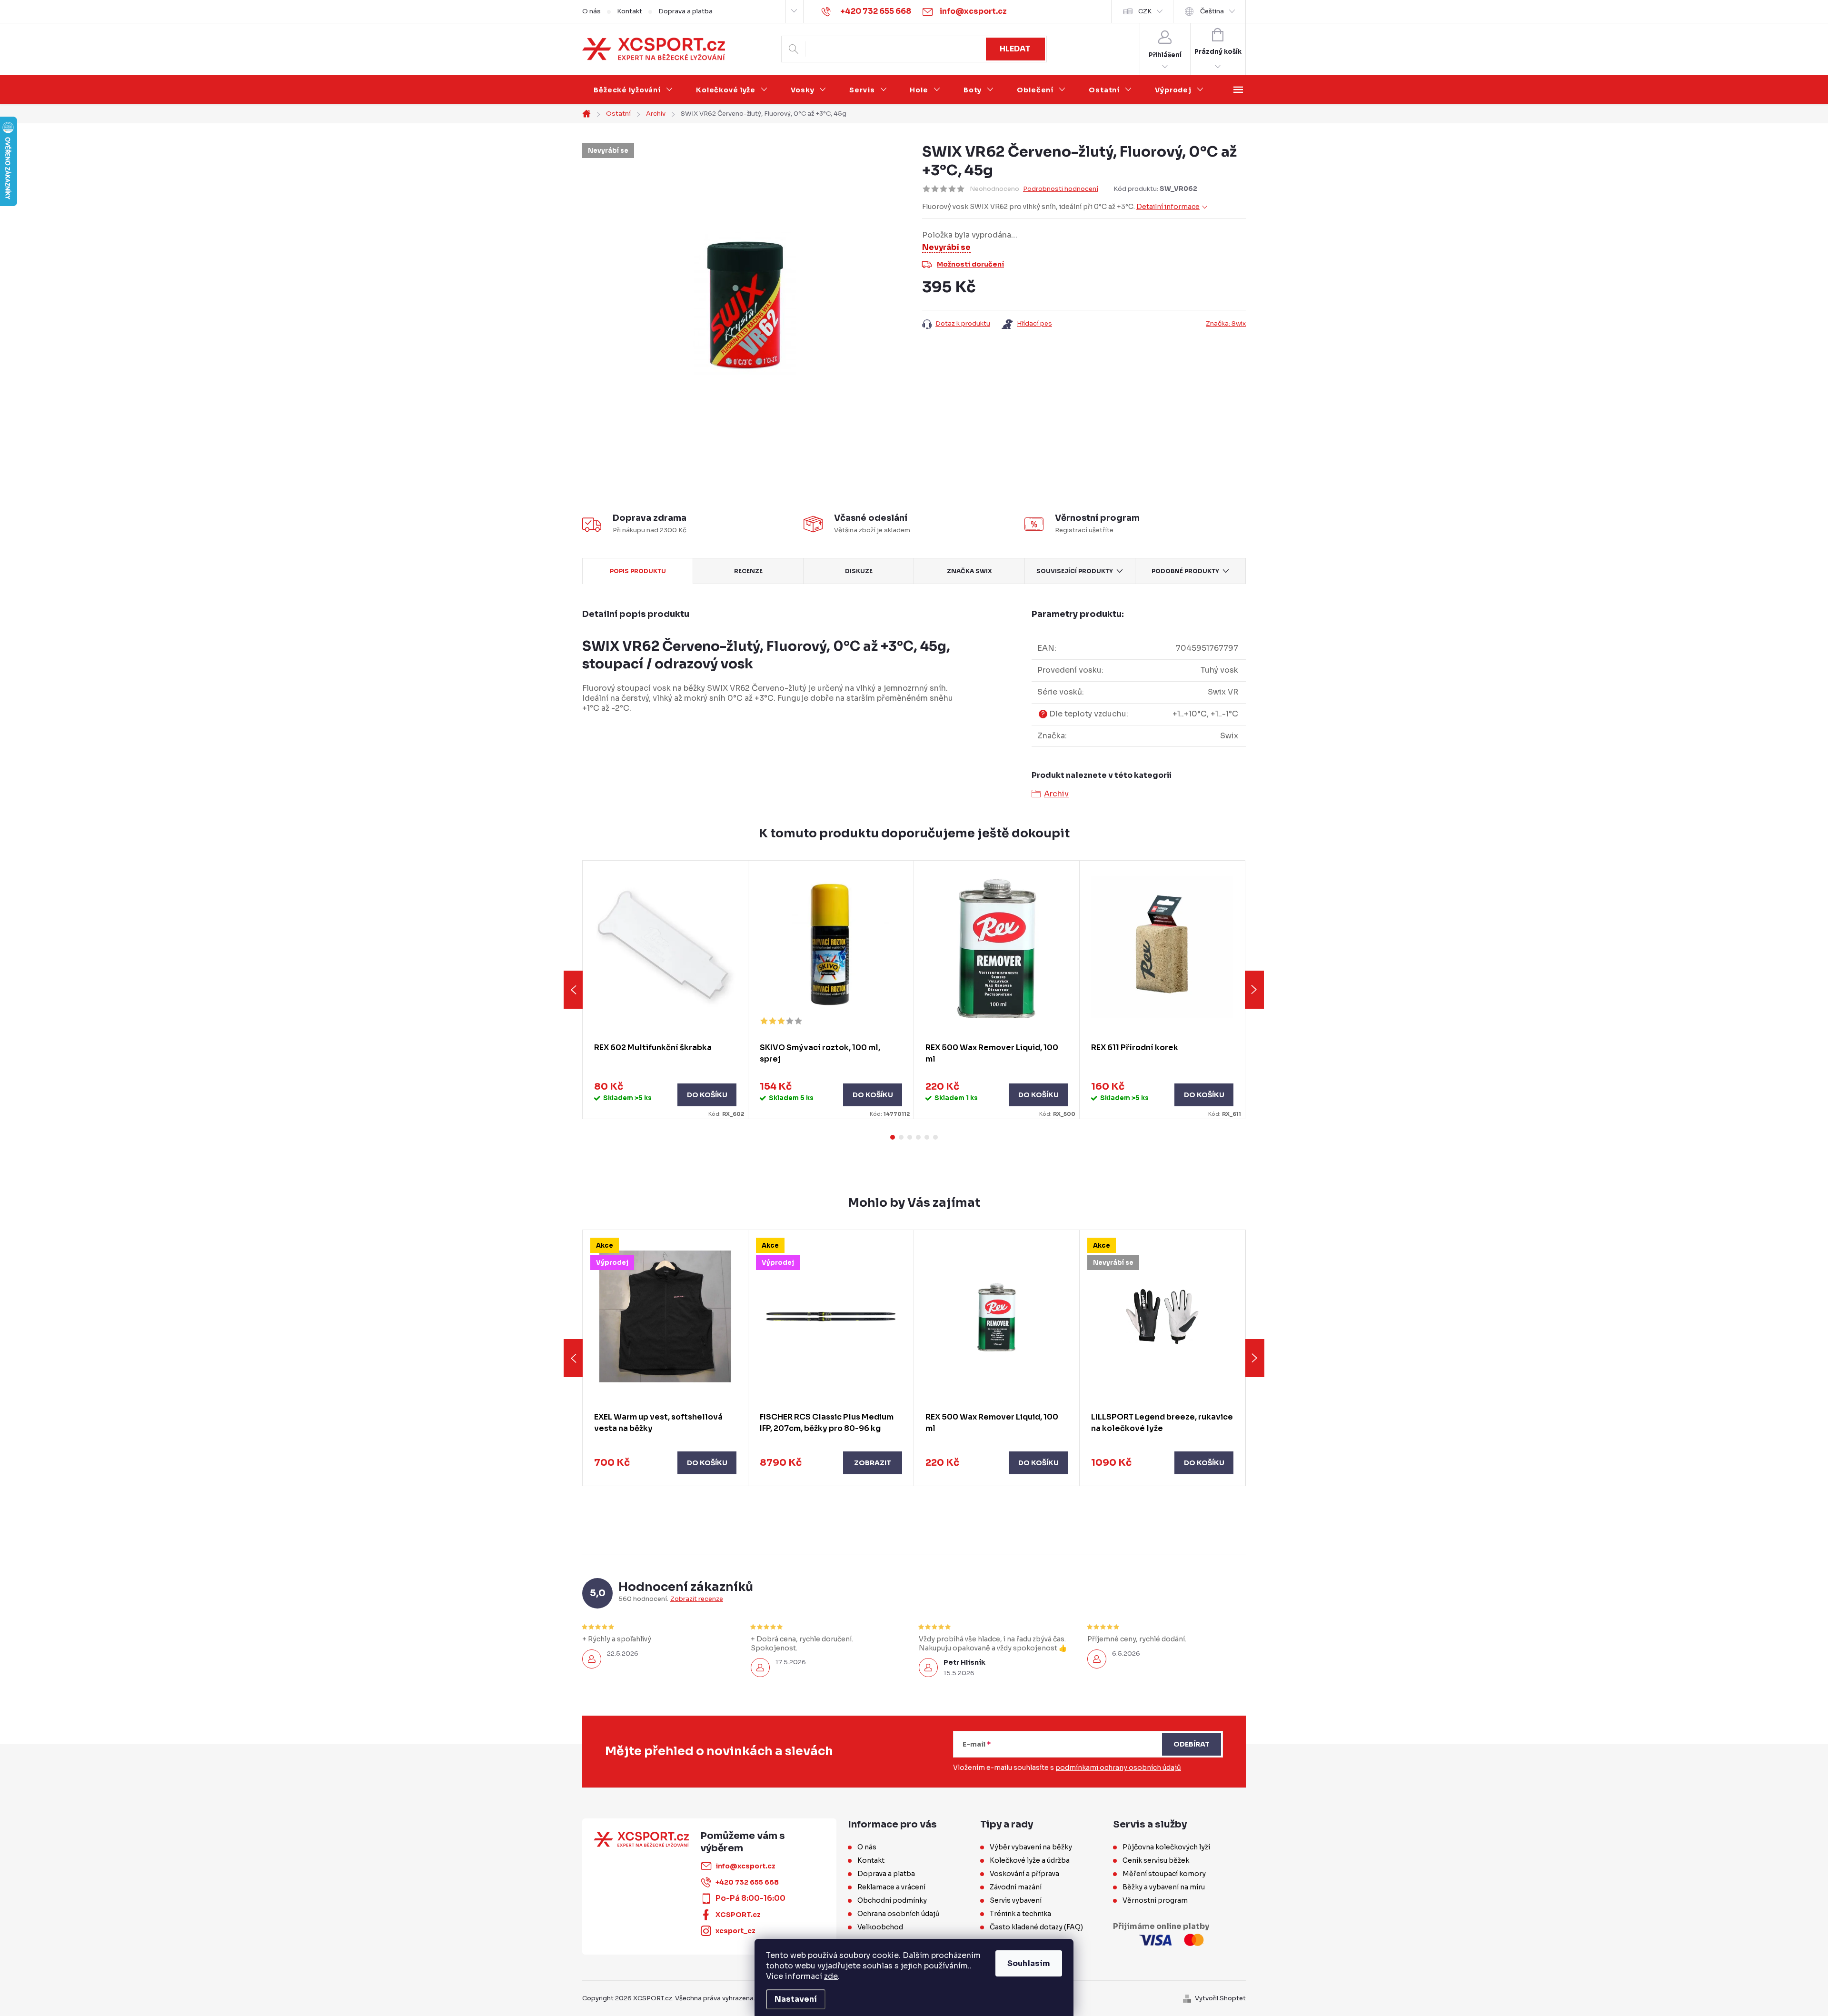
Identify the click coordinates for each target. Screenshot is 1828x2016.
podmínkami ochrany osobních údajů (1118, 1768)
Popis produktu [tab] (638, 571)
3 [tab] (910, 1137)
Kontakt (630, 11)
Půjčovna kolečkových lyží (1166, 1847)
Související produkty (1075, 571)
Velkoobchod (880, 1927)
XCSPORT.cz (738, 1915)
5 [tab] (927, 1137)
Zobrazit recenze (697, 1599)
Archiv (1056, 794)
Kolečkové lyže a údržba (1030, 1860)
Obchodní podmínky (892, 1900)
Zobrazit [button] (873, 1463)
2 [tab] (901, 1137)
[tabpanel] (666, 990)
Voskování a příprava (1024, 1874)
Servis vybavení (1016, 1900)
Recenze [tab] (748, 571)
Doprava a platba (685, 11)
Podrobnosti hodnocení (1061, 189)
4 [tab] (918, 1137)
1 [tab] (893, 1137)
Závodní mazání (1016, 1887)
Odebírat (1192, 1744)
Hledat (1015, 49)
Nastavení (796, 1999)
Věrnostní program (1155, 1900)
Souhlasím (1029, 1963)
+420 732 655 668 (747, 1882)
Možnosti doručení (970, 264)
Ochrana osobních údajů (899, 1914)
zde (831, 1976)
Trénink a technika (1020, 1914)
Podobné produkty (1185, 571)
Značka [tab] (969, 571)
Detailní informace (1168, 207)
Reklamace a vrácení (891, 1887)
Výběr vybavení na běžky (1031, 1847)
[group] (666, 1358)
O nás (591, 11)
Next (1254, 990)
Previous (573, 990)
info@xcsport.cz (745, 1866)
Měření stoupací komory (1164, 1874)
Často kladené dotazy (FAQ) (1036, 1927)
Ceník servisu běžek (1156, 1860)
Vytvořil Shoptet (1220, 1998)
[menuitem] (633, 90)
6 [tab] (935, 1137)
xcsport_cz (735, 1931)
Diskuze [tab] (859, 571)
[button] (665, 1463)
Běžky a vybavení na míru (1164, 1887)
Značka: (1226, 323)
